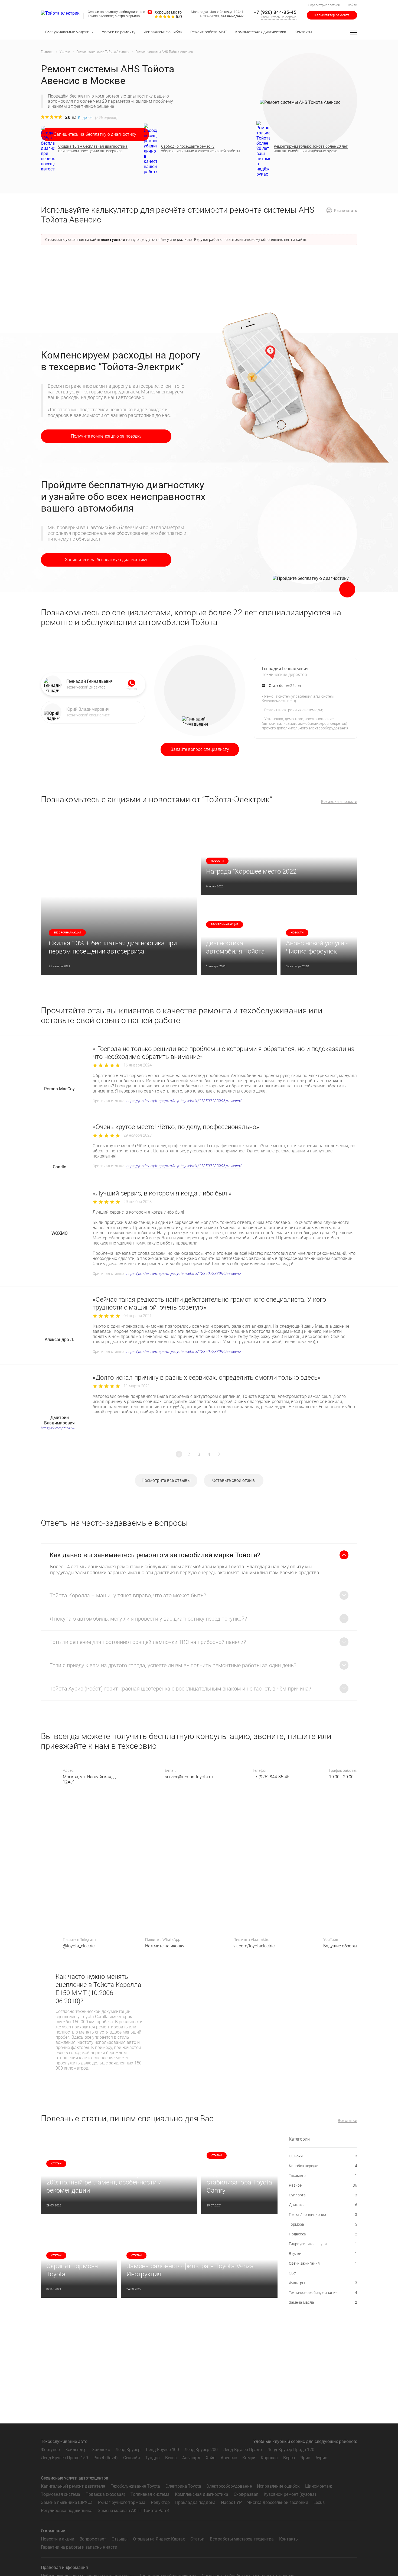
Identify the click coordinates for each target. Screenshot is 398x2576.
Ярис (305, 2458)
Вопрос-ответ (93, 2539)
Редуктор (160, 2502)
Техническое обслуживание (323, 2293)
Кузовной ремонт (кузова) (290, 2494)
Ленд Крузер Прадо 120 (291, 2450)
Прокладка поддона (195, 2502)
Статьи (197, 2539)
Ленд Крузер (128, 2450)
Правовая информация (64, 2567)
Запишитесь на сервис (279, 17)
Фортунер (50, 2450)
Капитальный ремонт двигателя (73, 2486)
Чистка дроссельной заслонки (278, 2502)
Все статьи (348, 2121)
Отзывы (120, 2539)
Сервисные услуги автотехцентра (75, 2478)
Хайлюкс (101, 2450)
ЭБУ (323, 2273)
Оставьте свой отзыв (234, 1480)
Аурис (321, 2458)
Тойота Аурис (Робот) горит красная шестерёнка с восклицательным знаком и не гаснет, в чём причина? (180, 1689)
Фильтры (323, 2283)
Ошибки (323, 2156)
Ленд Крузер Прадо (242, 2450)
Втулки (323, 2254)
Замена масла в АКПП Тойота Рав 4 (133, 2511)
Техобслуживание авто (64, 2441)
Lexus (319, 2502)
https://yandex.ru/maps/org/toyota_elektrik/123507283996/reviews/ (184, 1101)
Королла (269, 2458)
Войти (353, 5)
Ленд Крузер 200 (201, 2450)
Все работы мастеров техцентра (242, 2539)
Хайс (211, 2458)
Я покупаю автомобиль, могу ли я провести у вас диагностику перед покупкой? (148, 1619)
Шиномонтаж (319, 2486)
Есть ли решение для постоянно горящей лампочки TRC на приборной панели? (148, 1642)
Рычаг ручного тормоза (122, 2502)
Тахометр (323, 2176)
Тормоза (323, 2224)
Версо (289, 2458)
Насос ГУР (231, 2502)
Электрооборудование (229, 2486)
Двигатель (323, 2205)
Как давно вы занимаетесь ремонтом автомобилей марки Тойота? (155, 1555)
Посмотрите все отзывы (166, 1480)
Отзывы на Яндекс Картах (159, 2539)
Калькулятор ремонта (332, 15)
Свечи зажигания (323, 2263)
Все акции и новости (339, 802)
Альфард (191, 2458)
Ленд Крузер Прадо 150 (64, 2458)
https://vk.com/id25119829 (59, 1428)
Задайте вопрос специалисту (200, 749)
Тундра (153, 2458)
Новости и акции (58, 2539)
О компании (53, 2531)
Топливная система (150, 2494)
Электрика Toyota (183, 2486)
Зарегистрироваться (324, 5)
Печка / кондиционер (323, 2215)
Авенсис (229, 2458)
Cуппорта (323, 2195)
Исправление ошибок (278, 2486)
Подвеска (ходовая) (105, 2494)
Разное (323, 2185)
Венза (171, 2458)
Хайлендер (76, 2450)
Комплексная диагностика (202, 2494)
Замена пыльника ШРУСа (67, 2502)
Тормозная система (61, 2494)
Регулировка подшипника (67, 2511)
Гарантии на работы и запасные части (79, 2547)
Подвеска (323, 2234)
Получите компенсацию (106, 436)
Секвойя (132, 2458)
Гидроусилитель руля (323, 2244)
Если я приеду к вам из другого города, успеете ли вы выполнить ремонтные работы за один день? (173, 1665)
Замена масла (323, 2302)
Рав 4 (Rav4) (106, 2458)
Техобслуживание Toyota (135, 2486)
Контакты (289, 2539)
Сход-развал (246, 2494)
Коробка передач (323, 2166)
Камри (249, 2458)
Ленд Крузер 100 (162, 2450)
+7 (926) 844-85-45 (275, 12)
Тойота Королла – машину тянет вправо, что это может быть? (128, 1595)
